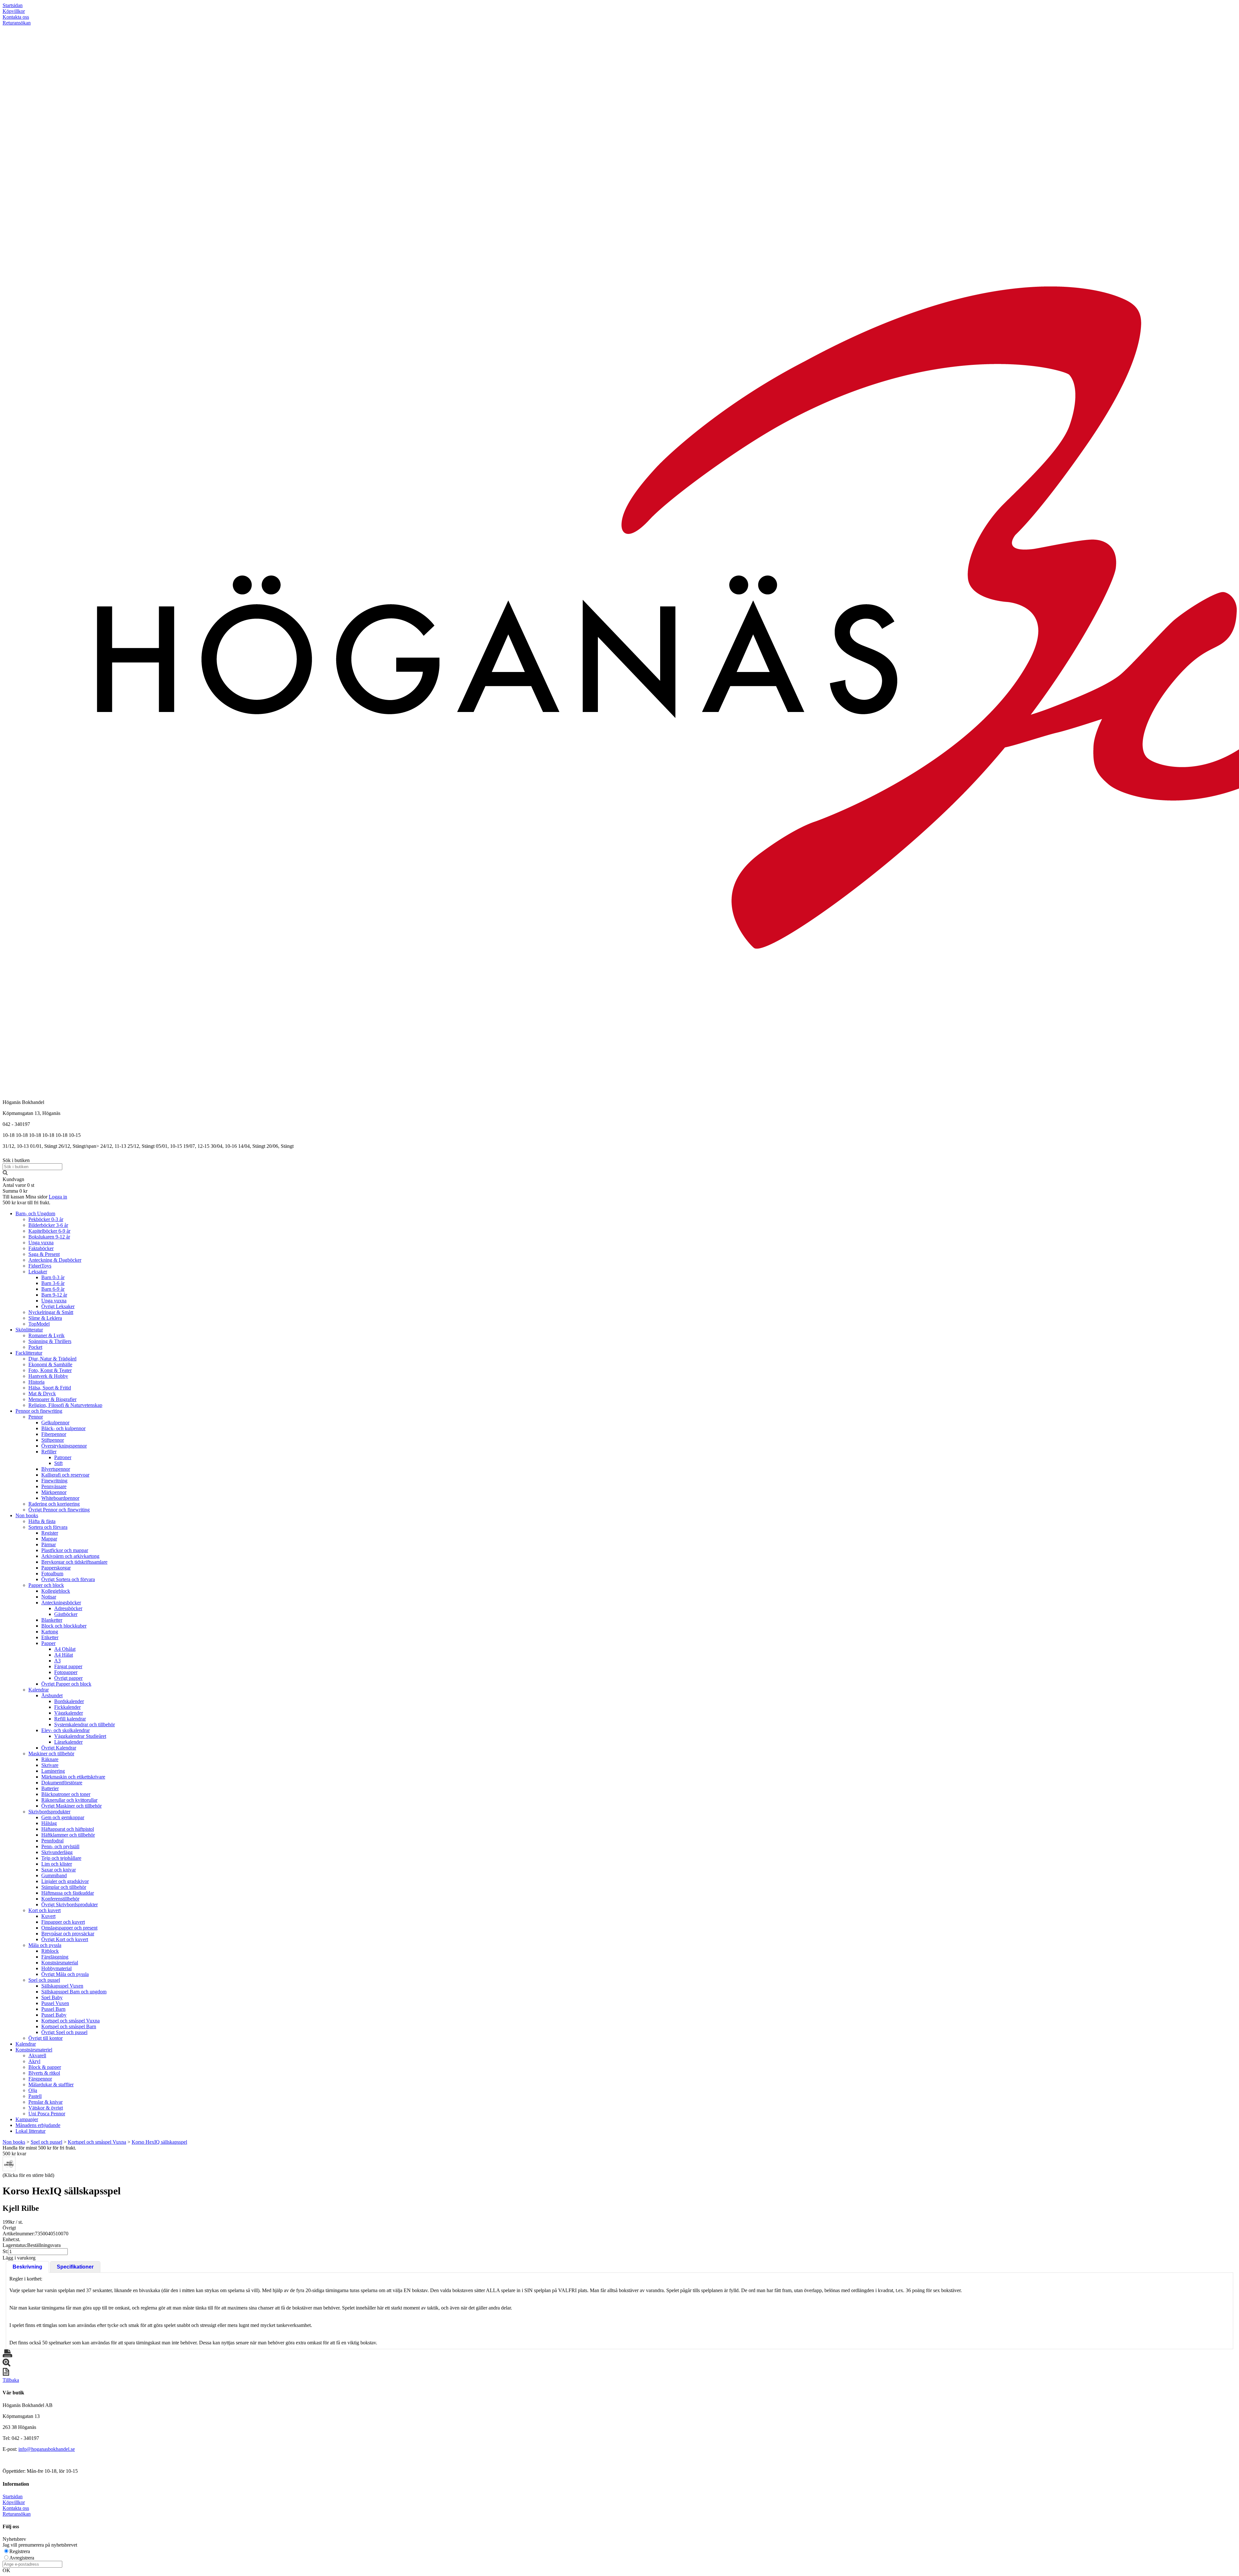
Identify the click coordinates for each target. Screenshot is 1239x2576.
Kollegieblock (56, 1591)
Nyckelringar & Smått (51, 1312)
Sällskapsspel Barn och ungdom (74, 1992)
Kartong (50, 1632)
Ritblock (50, 1951)
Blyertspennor (56, 1469)
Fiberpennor (54, 1434)
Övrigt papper (68, 1678)
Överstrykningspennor (64, 1446)
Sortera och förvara (48, 1527)
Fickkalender (67, 1707)
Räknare (50, 1759)
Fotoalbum (52, 1574)
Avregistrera (22, 2558)
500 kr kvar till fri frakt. (26, 1203)
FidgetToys (40, 1266)
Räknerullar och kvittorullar (69, 1800)
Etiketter (50, 1637)
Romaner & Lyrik (46, 1335)
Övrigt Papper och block (66, 1684)
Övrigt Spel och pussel (64, 2032)
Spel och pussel (44, 1980)
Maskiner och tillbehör (51, 1754)
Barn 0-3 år (53, 1277)
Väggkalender (69, 1713)
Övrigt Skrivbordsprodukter (70, 1904)
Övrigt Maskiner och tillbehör (71, 1806)
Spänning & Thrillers (50, 1341)
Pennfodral (52, 1841)
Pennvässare (54, 1486)
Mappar (49, 1539)
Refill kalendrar (70, 1719)
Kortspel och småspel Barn (69, 2026)
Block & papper (45, 2067)
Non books (27, 1515)
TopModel (39, 1324)
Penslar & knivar (45, 2102)
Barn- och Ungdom (35, 1213)
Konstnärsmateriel (34, 2050)
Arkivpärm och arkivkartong (70, 1556)
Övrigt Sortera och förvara (68, 1579)
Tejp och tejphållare (61, 1858)
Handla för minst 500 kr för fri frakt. (39, 2151)
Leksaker (38, 1272)
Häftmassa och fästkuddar (68, 1893)
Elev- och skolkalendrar (65, 1730)
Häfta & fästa (42, 1521)
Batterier (50, 1788)
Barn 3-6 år (53, 1283)
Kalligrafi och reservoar (65, 1475)
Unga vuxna (41, 1243)
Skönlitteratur (29, 1330)
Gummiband (54, 1875)
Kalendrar (39, 1690)
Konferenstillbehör (60, 1899)
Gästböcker (66, 1614)
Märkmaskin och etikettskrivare (73, 1777)
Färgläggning (55, 1957)
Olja (33, 2090)
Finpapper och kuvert (63, 1922)
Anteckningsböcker (61, 1603)
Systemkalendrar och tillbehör (85, 1724)
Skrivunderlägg (57, 1852)
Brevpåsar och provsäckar (68, 1934)
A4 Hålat (64, 1655)
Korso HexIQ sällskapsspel (159, 2142)
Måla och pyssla (45, 1945)
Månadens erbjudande (38, 2125)
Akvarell (37, 2055)
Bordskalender (69, 1701)
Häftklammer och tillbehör (68, 1835)
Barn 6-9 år (53, 1289)
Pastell (35, 2096)
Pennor (36, 1417)
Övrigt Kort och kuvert (65, 1939)
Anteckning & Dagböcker (55, 1260)
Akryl (34, 2061)
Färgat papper (68, 1666)
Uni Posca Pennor (47, 2114)
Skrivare (50, 1765)
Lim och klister (57, 1864)
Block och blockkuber (64, 1626)
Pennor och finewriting (39, 1411)
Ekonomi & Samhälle (50, 1364)
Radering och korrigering (54, 1504)
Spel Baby (52, 1997)
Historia (36, 1382)
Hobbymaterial (56, 1968)
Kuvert (48, 1916)
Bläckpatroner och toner (66, 1794)
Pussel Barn (53, 2009)
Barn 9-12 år (54, 1295)
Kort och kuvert (45, 1910)
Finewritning (54, 1481)
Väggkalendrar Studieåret (80, 1736)
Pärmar (49, 1544)
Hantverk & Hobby (48, 1376)
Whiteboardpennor (60, 1498)
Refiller (49, 1452)
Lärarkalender (68, 1742)
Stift (58, 1463)
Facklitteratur (29, 1353)
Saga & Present (44, 1254)
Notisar (49, 1597)
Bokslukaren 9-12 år (49, 1237)
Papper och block (46, 1585)
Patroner (63, 1457)
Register (50, 1533)
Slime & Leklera (45, 1318)
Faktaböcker (41, 1248)
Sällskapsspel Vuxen (62, 1986)
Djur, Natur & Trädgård (52, 1359)
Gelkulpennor (55, 1423)
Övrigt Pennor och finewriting (59, 1510)
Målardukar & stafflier (51, 2085)
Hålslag (49, 1823)
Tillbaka (11, 2380)
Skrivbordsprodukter (49, 1812)
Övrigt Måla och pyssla (65, 1974)
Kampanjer (27, 2119)
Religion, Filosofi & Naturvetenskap (65, 1405)
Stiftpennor (53, 1440)
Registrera (20, 2551)
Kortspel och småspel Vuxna (71, 2021)
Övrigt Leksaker (58, 1306)
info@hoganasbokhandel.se (47, 2449)
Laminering (53, 1771)
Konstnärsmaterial (60, 1963)
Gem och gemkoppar (63, 1817)
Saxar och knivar (59, 1870)
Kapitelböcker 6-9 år (49, 1231)
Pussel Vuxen (55, 2003)
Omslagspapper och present (69, 1928)
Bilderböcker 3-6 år (48, 1225)
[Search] (5, 1173)
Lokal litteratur (30, 2131)
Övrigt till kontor (45, 2038)
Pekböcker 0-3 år (46, 1219)
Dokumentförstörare (62, 1783)
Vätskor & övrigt (46, 2108)
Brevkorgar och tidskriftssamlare (74, 1562)
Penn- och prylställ (60, 1846)
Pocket (35, 1347)
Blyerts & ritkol (44, 2073)
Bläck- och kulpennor (63, 1428)
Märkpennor (54, 1492)
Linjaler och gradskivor (65, 1881)
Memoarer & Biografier (52, 1399)
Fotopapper (66, 1672)
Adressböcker (68, 1608)
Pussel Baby (54, 2015)
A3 (57, 1661)
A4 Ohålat (65, 1649)
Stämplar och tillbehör (64, 1887)
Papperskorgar (56, 1568)
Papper (48, 1643)
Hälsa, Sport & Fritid (50, 1388)
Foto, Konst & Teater (50, 1370)
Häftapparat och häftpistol (68, 1829)
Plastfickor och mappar (65, 1550)
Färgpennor (40, 2079)
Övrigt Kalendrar (59, 1748)
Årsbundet (52, 1695)
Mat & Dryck (42, 1393)
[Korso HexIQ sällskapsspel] (9, 2164)
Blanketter (52, 1620)
